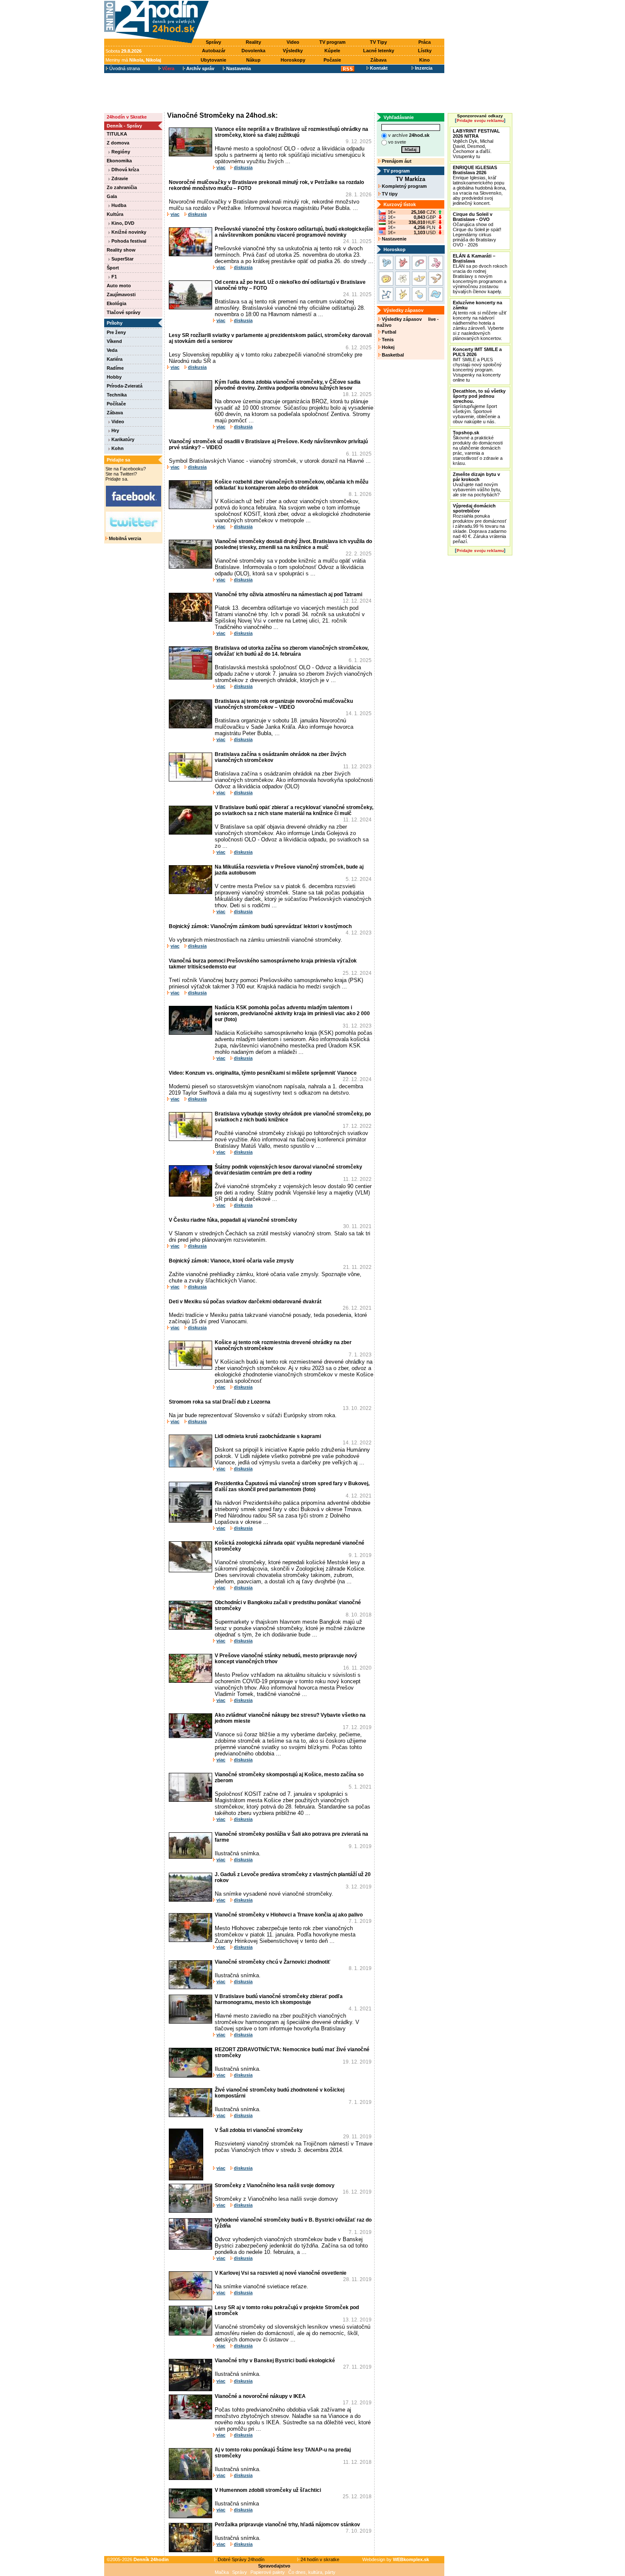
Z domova (118, 143)
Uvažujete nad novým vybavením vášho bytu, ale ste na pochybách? (477, 484)
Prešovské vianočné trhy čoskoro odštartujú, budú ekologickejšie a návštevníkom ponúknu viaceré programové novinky (294, 232)
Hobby (114, 377)
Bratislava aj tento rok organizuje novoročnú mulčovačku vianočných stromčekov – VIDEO (284, 704)
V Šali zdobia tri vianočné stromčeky (259, 2130)
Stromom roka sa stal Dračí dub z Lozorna (220, 1402)
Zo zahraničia (122, 187)
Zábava (378, 60)
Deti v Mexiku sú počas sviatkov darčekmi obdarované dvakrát (245, 1302)
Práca (425, 42)
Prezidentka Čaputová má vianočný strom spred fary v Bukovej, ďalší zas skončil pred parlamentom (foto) (292, 1486)
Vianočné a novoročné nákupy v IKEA (260, 2396)
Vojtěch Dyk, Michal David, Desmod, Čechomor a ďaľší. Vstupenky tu (476, 144)
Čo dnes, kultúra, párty (312, 2572)
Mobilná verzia (124, 538)
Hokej (388, 347)
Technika (117, 395)
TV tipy (389, 194)
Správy (213, 42)
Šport (113, 268)
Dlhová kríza (125, 170)
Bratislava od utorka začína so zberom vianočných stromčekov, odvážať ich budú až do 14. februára (292, 651)
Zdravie (119, 178)
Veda (112, 350)
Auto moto (119, 286)
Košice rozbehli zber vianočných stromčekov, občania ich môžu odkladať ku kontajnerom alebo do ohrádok (291, 485)
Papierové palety (268, 2572)
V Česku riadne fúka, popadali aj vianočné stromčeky (233, 1220)
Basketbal (392, 355)
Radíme (115, 368)
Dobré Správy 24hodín (240, 2559)
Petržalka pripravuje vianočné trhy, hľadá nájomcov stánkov (287, 2525)
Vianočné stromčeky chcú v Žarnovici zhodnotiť (273, 1962)
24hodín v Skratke (127, 117)
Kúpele (332, 51)
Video (293, 42)
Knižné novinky (128, 232)
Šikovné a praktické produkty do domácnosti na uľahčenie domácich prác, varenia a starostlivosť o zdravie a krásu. (478, 448)
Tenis (387, 340)
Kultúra (115, 214)
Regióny (120, 152)
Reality (253, 42)
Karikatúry (122, 439)
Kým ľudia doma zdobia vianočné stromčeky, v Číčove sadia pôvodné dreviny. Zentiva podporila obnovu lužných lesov (288, 385)
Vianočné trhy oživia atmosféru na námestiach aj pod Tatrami (288, 594)
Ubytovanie (213, 60)
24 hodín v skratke (319, 2559)
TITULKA (117, 134)
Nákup (253, 60)
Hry (115, 430)
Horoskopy (293, 60)
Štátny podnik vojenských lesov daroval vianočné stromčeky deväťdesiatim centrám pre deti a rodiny (288, 1170)
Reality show (121, 250)
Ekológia (116, 303)
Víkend (114, 341)
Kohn (117, 448)
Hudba (118, 205)
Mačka (222, 2572)
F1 (114, 277)
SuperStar (122, 259)
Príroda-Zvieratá (125, 386)
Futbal (388, 332)
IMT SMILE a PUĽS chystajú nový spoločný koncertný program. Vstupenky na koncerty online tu (477, 365)
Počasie (332, 60)
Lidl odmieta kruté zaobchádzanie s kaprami (268, 1436)
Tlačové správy (124, 312)
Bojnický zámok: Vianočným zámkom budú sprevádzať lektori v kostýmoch (260, 926)
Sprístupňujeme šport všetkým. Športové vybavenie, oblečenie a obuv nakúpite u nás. (479, 406)
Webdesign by (396, 2559)
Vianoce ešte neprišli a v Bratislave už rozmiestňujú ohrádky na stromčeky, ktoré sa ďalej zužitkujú (291, 132)
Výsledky (293, 51)
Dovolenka (253, 51)
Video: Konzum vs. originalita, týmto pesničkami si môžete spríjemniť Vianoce (263, 1073)
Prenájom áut (396, 161)
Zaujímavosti (121, 294)
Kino (425, 60)
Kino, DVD (122, 223)
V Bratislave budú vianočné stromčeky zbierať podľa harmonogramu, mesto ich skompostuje (279, 1999)
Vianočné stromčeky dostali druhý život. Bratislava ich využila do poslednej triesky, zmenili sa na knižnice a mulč (293, 544)
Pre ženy (116, 332)
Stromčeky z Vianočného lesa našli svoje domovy (275, 2185)
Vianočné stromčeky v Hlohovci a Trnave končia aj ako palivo (289, 1915)
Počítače (116, 404)
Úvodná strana (124, 68)
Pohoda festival (128, 241)
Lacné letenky (379, 51)
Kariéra (115, 359)
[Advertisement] (329, 20)
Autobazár (214, 51)
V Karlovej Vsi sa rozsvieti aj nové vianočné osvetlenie (281, 2273)
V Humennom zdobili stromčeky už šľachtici (268, 2490)
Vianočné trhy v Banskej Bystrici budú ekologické (275, 2361)
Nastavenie (393, 239)
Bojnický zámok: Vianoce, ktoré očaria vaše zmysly (231, 1261)
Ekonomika (119, 161)
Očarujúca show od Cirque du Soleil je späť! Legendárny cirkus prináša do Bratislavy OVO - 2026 (477, 229)
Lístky (425, 51)
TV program (332, 42)
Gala (112, 196)
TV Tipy (378, 42)
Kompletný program (404, 186)
